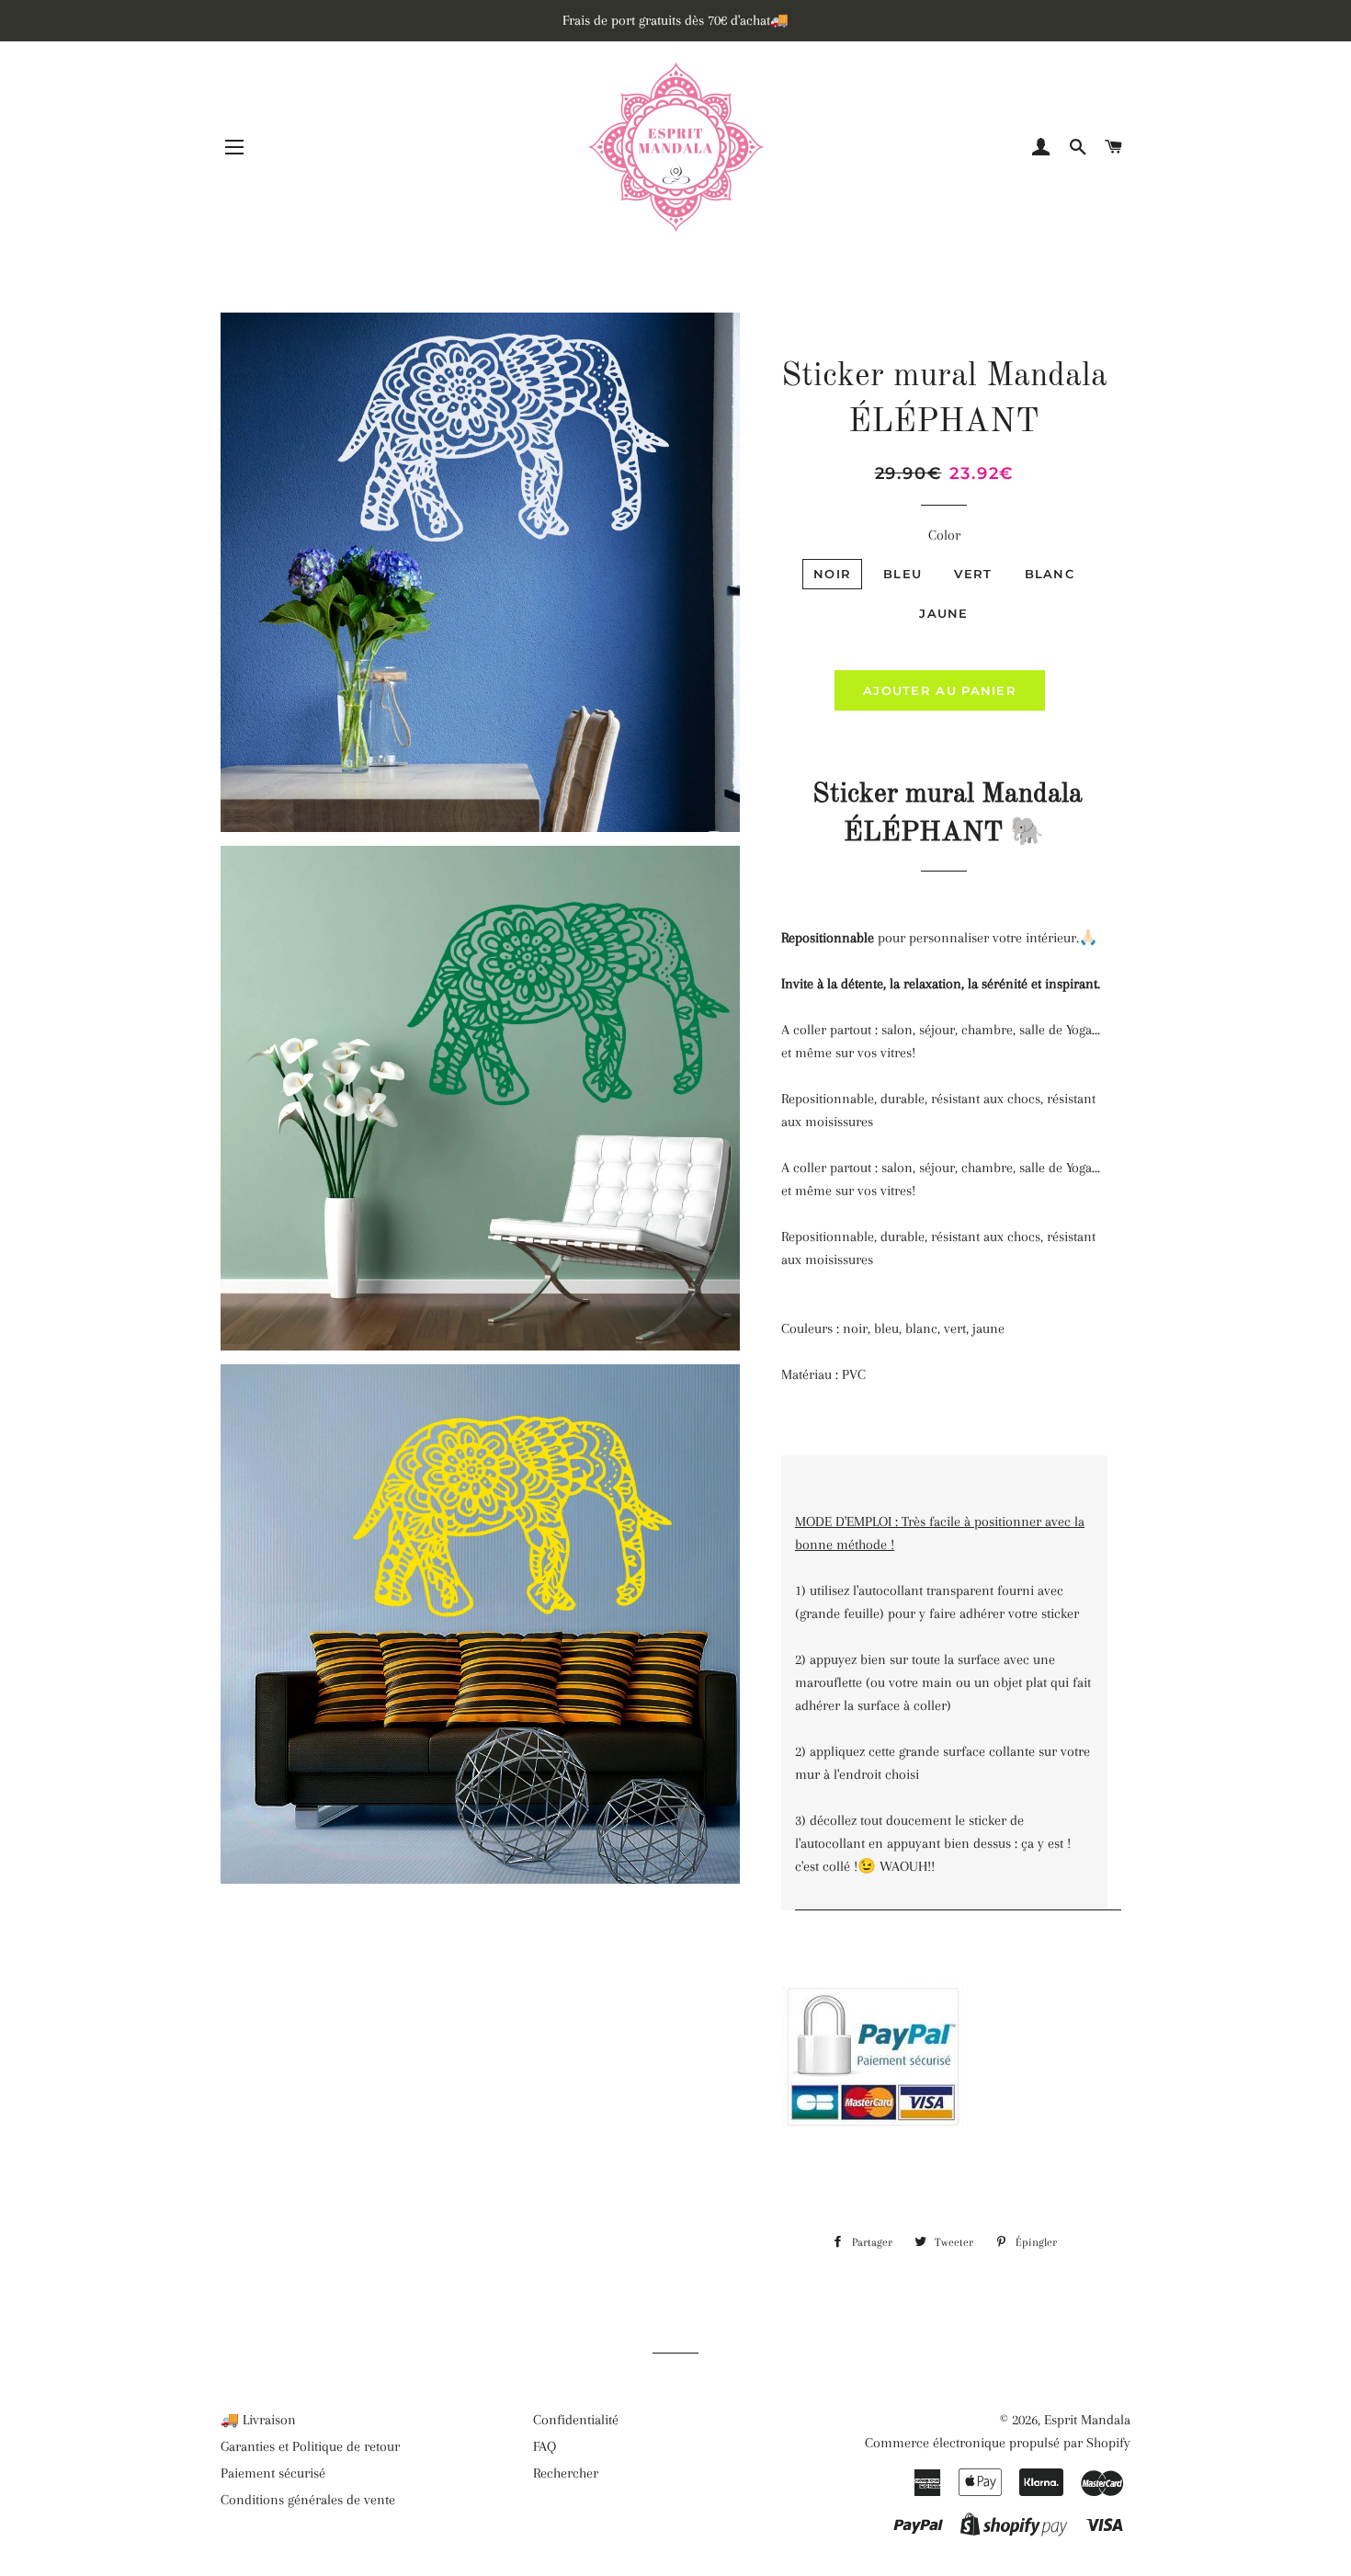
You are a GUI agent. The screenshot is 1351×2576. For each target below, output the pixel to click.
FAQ (545, 2446)
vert (973, 574)
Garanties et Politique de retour (310, 2446)
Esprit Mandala (1087, 2420)
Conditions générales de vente (308, 2500)
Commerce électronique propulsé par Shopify (998, 2443)
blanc (1050, 574)
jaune (944, 613)
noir (832, 574)
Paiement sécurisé (273, 2473)
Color (944, 535)
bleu (903, 574)
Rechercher (566, 2473)
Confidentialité (576, 2420)
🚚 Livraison (258, 2420)
